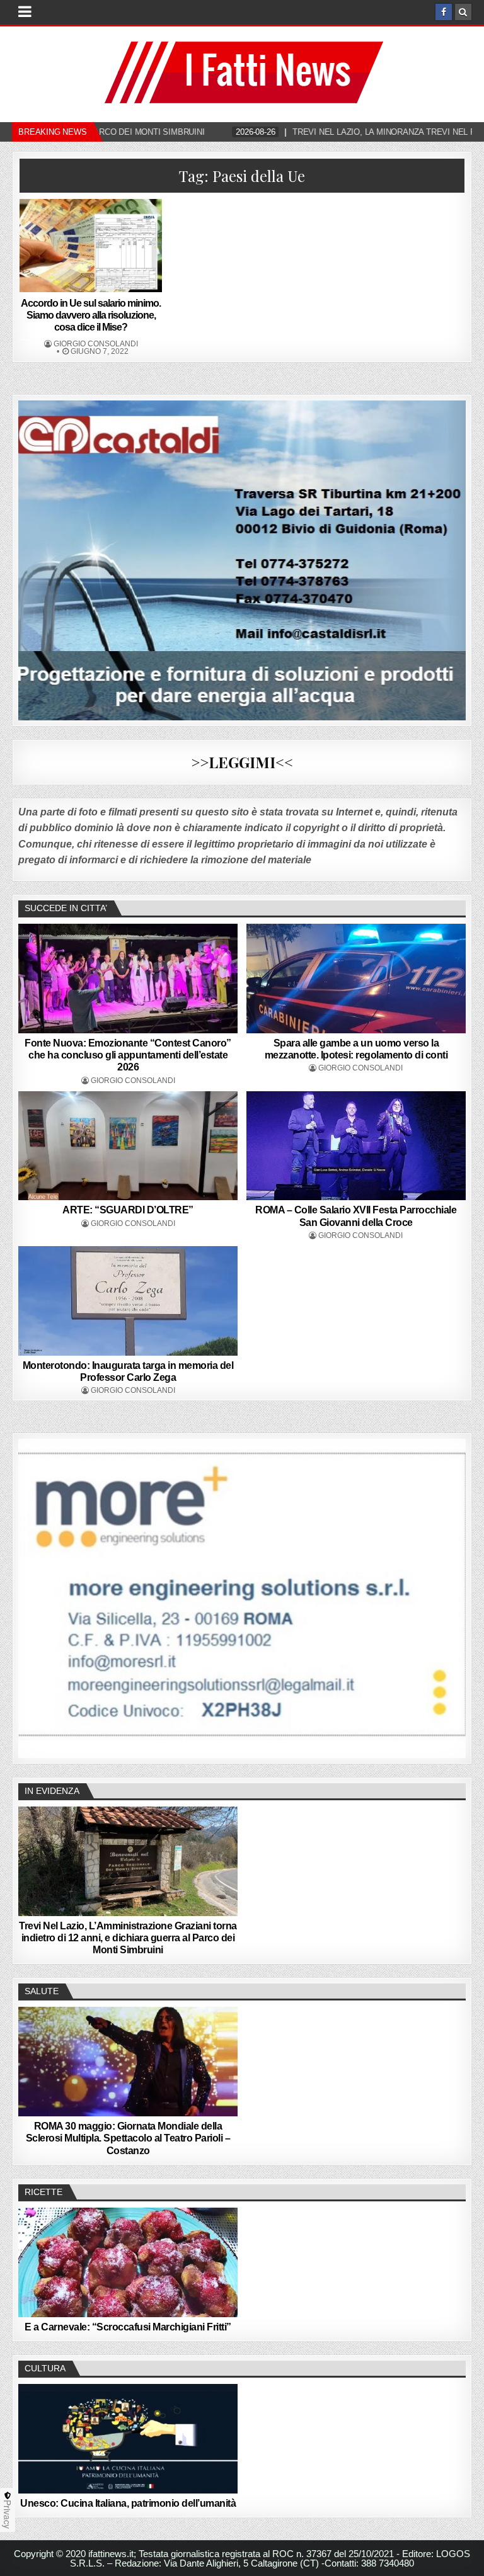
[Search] (463, 12)
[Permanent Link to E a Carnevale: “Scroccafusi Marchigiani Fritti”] (128, 2262)
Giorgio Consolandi (96, 344)
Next (450, 1596)
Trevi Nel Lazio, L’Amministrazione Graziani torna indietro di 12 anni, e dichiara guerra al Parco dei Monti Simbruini (128, 1938)
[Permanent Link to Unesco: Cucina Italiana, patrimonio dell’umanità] (128, 2439)
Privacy (8, 2514)
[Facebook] (444, 12)
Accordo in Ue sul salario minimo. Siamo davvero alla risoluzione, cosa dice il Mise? (91, 315)
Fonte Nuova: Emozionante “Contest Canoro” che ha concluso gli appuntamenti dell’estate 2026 (128, 1055)
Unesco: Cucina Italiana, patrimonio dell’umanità (128, 2503)
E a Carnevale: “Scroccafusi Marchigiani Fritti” (128, 2327)
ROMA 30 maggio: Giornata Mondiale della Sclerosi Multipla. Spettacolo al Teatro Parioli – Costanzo (128, 2138)
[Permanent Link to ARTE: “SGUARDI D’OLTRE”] (128, 1146)
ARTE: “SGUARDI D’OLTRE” (128, 1210)
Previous (34, 1596)
